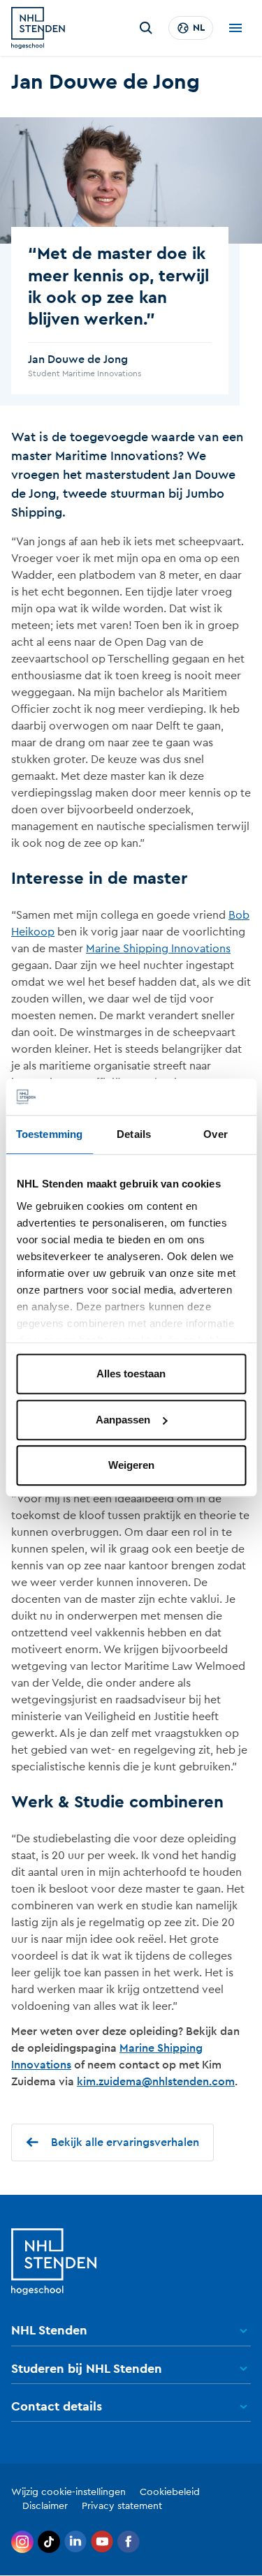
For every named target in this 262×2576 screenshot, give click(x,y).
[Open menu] (235, 28)
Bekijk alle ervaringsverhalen (125, 2142)
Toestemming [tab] (49, 1135)
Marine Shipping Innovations (158, 949)
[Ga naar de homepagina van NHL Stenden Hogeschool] (38, 28)
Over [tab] (215, 1135)
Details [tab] (134, 1135)
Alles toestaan (131, 1374)
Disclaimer (45, 2506)
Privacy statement (122, 2506)
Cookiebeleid (170, 2492)
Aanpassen (123, 1420)
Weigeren (131, 1466)
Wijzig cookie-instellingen (68, 2492)
